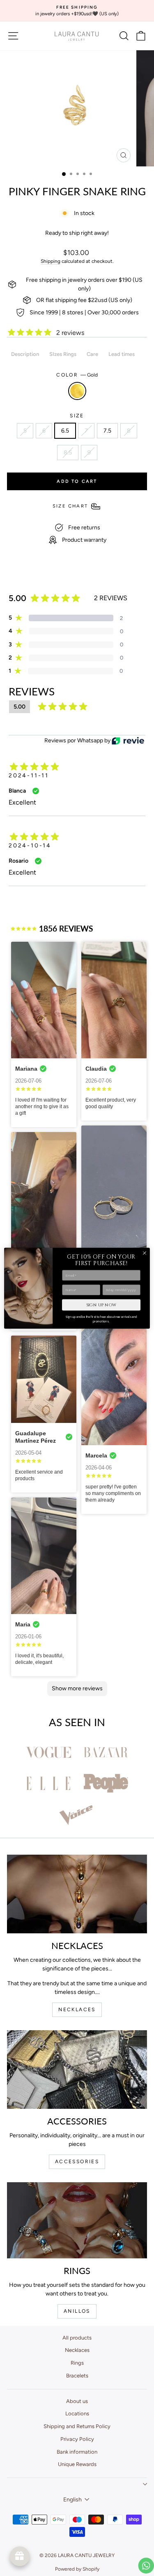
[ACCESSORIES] (77, 2069)
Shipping (51, 261)
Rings (77, 2363)
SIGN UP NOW (101, 1305)
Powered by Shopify (77, 2569)
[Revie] (128, 741)
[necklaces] (77, 1894)
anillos (77, 2311)
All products (77, 2338)
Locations (77, 2413)
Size (77, 416)
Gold (77, 391)
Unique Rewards (77, 2464)
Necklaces (77, 2350)
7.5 (107, 431)
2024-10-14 (30, 846)
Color (77, 375)
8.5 (68, 453)
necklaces (77, 2010)
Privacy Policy (77, 2439)
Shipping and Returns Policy (77, 2426)
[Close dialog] (145, 1253)
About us (77, 2401)
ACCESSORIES (77, 2162)
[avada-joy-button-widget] (20, 2556)
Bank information (77, 2452)
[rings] (77, 2220)
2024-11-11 (29, 776)
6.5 (65, 431)
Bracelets (77, 2376)
